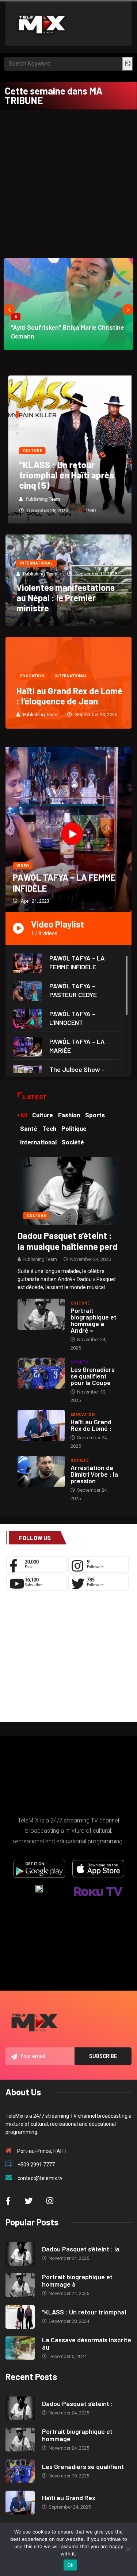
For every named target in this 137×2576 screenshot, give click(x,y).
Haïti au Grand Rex (69, 2498)
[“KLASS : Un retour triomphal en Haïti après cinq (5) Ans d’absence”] (20, 2317)
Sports (79, 1362)
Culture (30, 451)
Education (32, 676)
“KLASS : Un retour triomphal (84, 2312)
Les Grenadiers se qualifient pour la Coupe (93, 1376)
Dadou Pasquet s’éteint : (77, 2403)
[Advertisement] (68, 182)
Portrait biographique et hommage (77, 2435)
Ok (71, 2565)
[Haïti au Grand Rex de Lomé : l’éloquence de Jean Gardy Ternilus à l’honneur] (41, 1426)
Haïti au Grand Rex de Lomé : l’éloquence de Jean (69, 696)
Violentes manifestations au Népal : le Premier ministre (66, 598)
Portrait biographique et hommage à (77, 2280)
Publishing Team (40, 499)
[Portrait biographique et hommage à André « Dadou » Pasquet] (41, 1314)
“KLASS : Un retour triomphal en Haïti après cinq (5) (64, 475)
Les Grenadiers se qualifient (83, 2466)
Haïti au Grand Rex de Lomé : (91, 1425)
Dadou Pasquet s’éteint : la (81, 2249)
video (23, 866)
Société (79, 1460)
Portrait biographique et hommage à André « (94, 1320)
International (37, 563)
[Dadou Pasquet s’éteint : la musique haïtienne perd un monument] (68, 1190)
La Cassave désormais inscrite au (87, 2343)
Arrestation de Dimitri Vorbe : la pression (94, 1474)
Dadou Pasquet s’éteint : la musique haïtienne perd (68, 1241)
